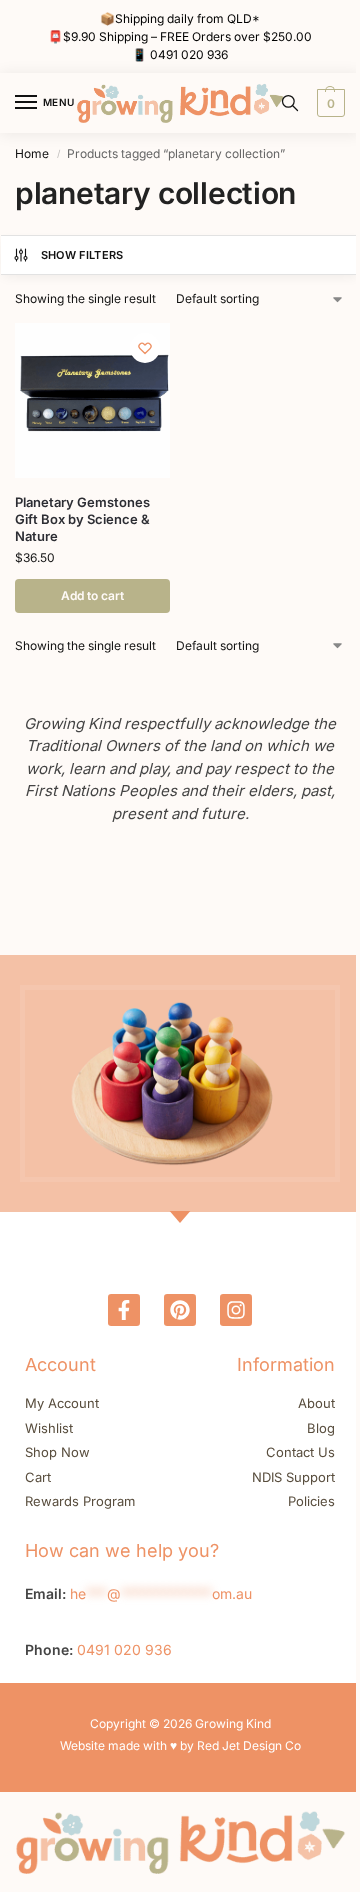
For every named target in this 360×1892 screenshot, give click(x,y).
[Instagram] (236, 1310)
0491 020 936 (189, 54)
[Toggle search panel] (290, 103)
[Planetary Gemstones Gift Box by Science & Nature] (92, 400)
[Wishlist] (145, 348)
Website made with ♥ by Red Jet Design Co (180, 1745)
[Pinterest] (180, 1310)
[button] (328, 103)
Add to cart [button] (92, 595)
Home (32, 153)
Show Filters (82, 255)
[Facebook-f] (124, 1310)
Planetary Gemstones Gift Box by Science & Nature (82, 519)
